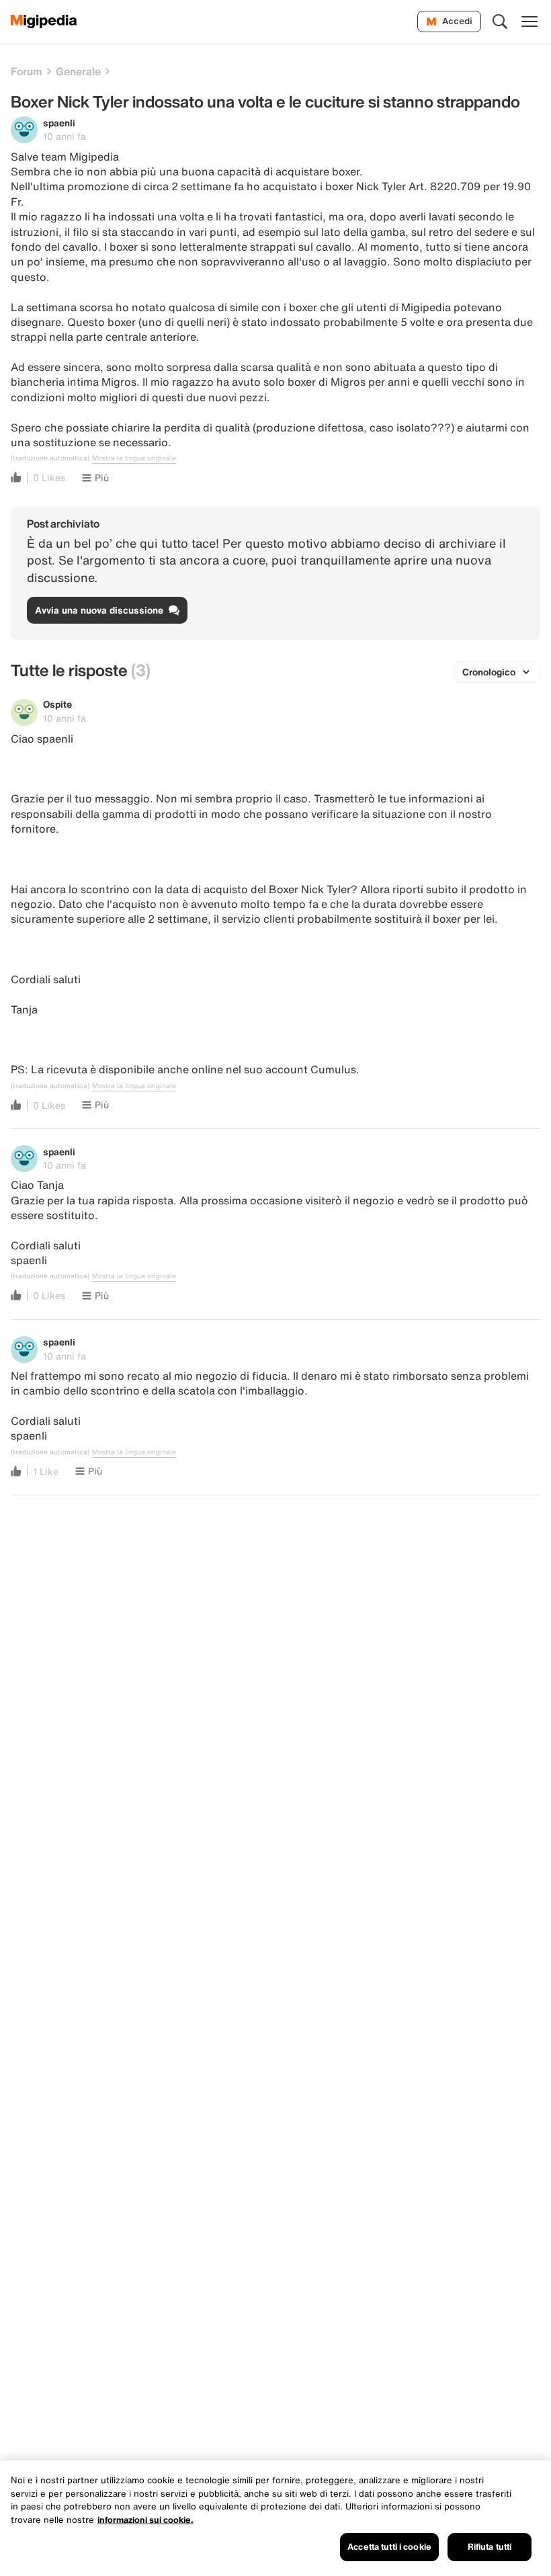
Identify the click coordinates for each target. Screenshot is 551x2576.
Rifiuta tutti (490, 2547)
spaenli (59, 123)
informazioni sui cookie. (145, 2520)
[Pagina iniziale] (44, 22)
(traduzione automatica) (50, 458)
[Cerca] (500, 22)
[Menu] (529, 22)
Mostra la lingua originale (134, 458)
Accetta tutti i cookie (389, 2547)
